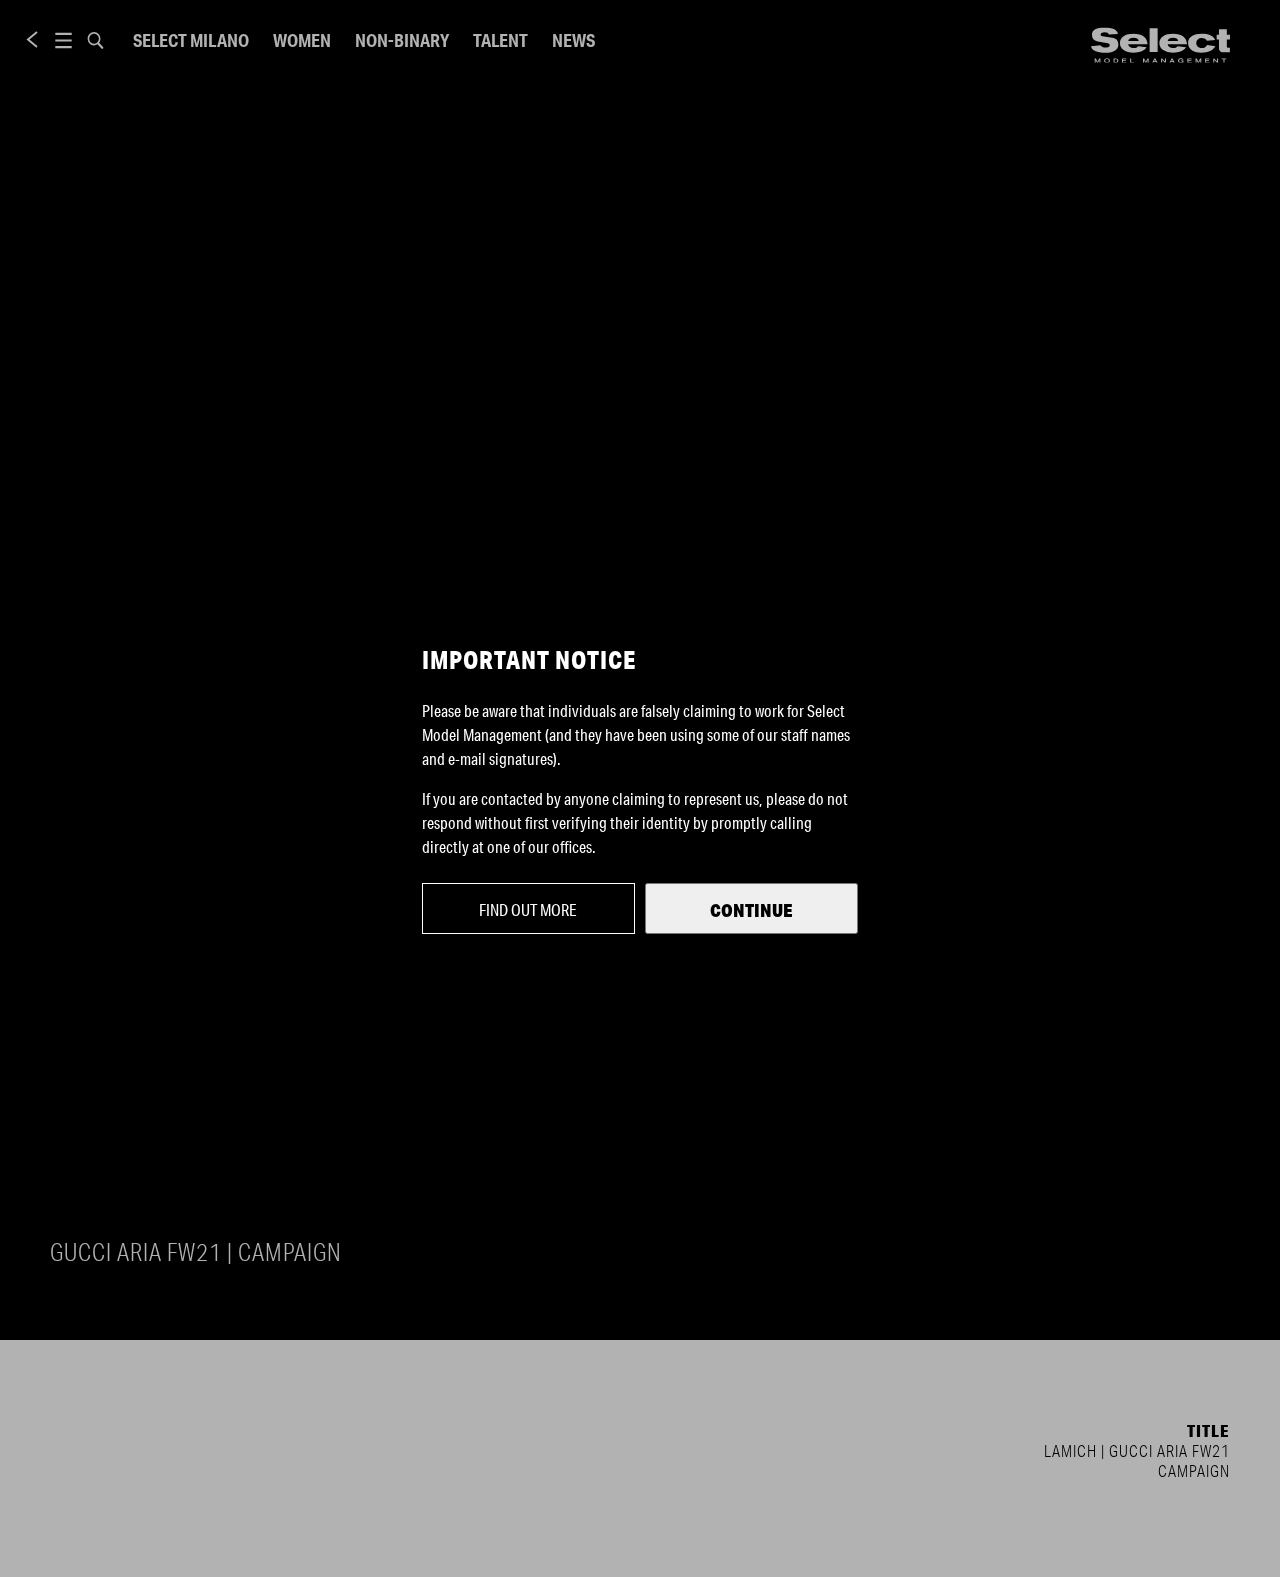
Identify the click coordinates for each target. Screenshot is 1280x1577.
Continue (751, 910)
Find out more (528, 909)
